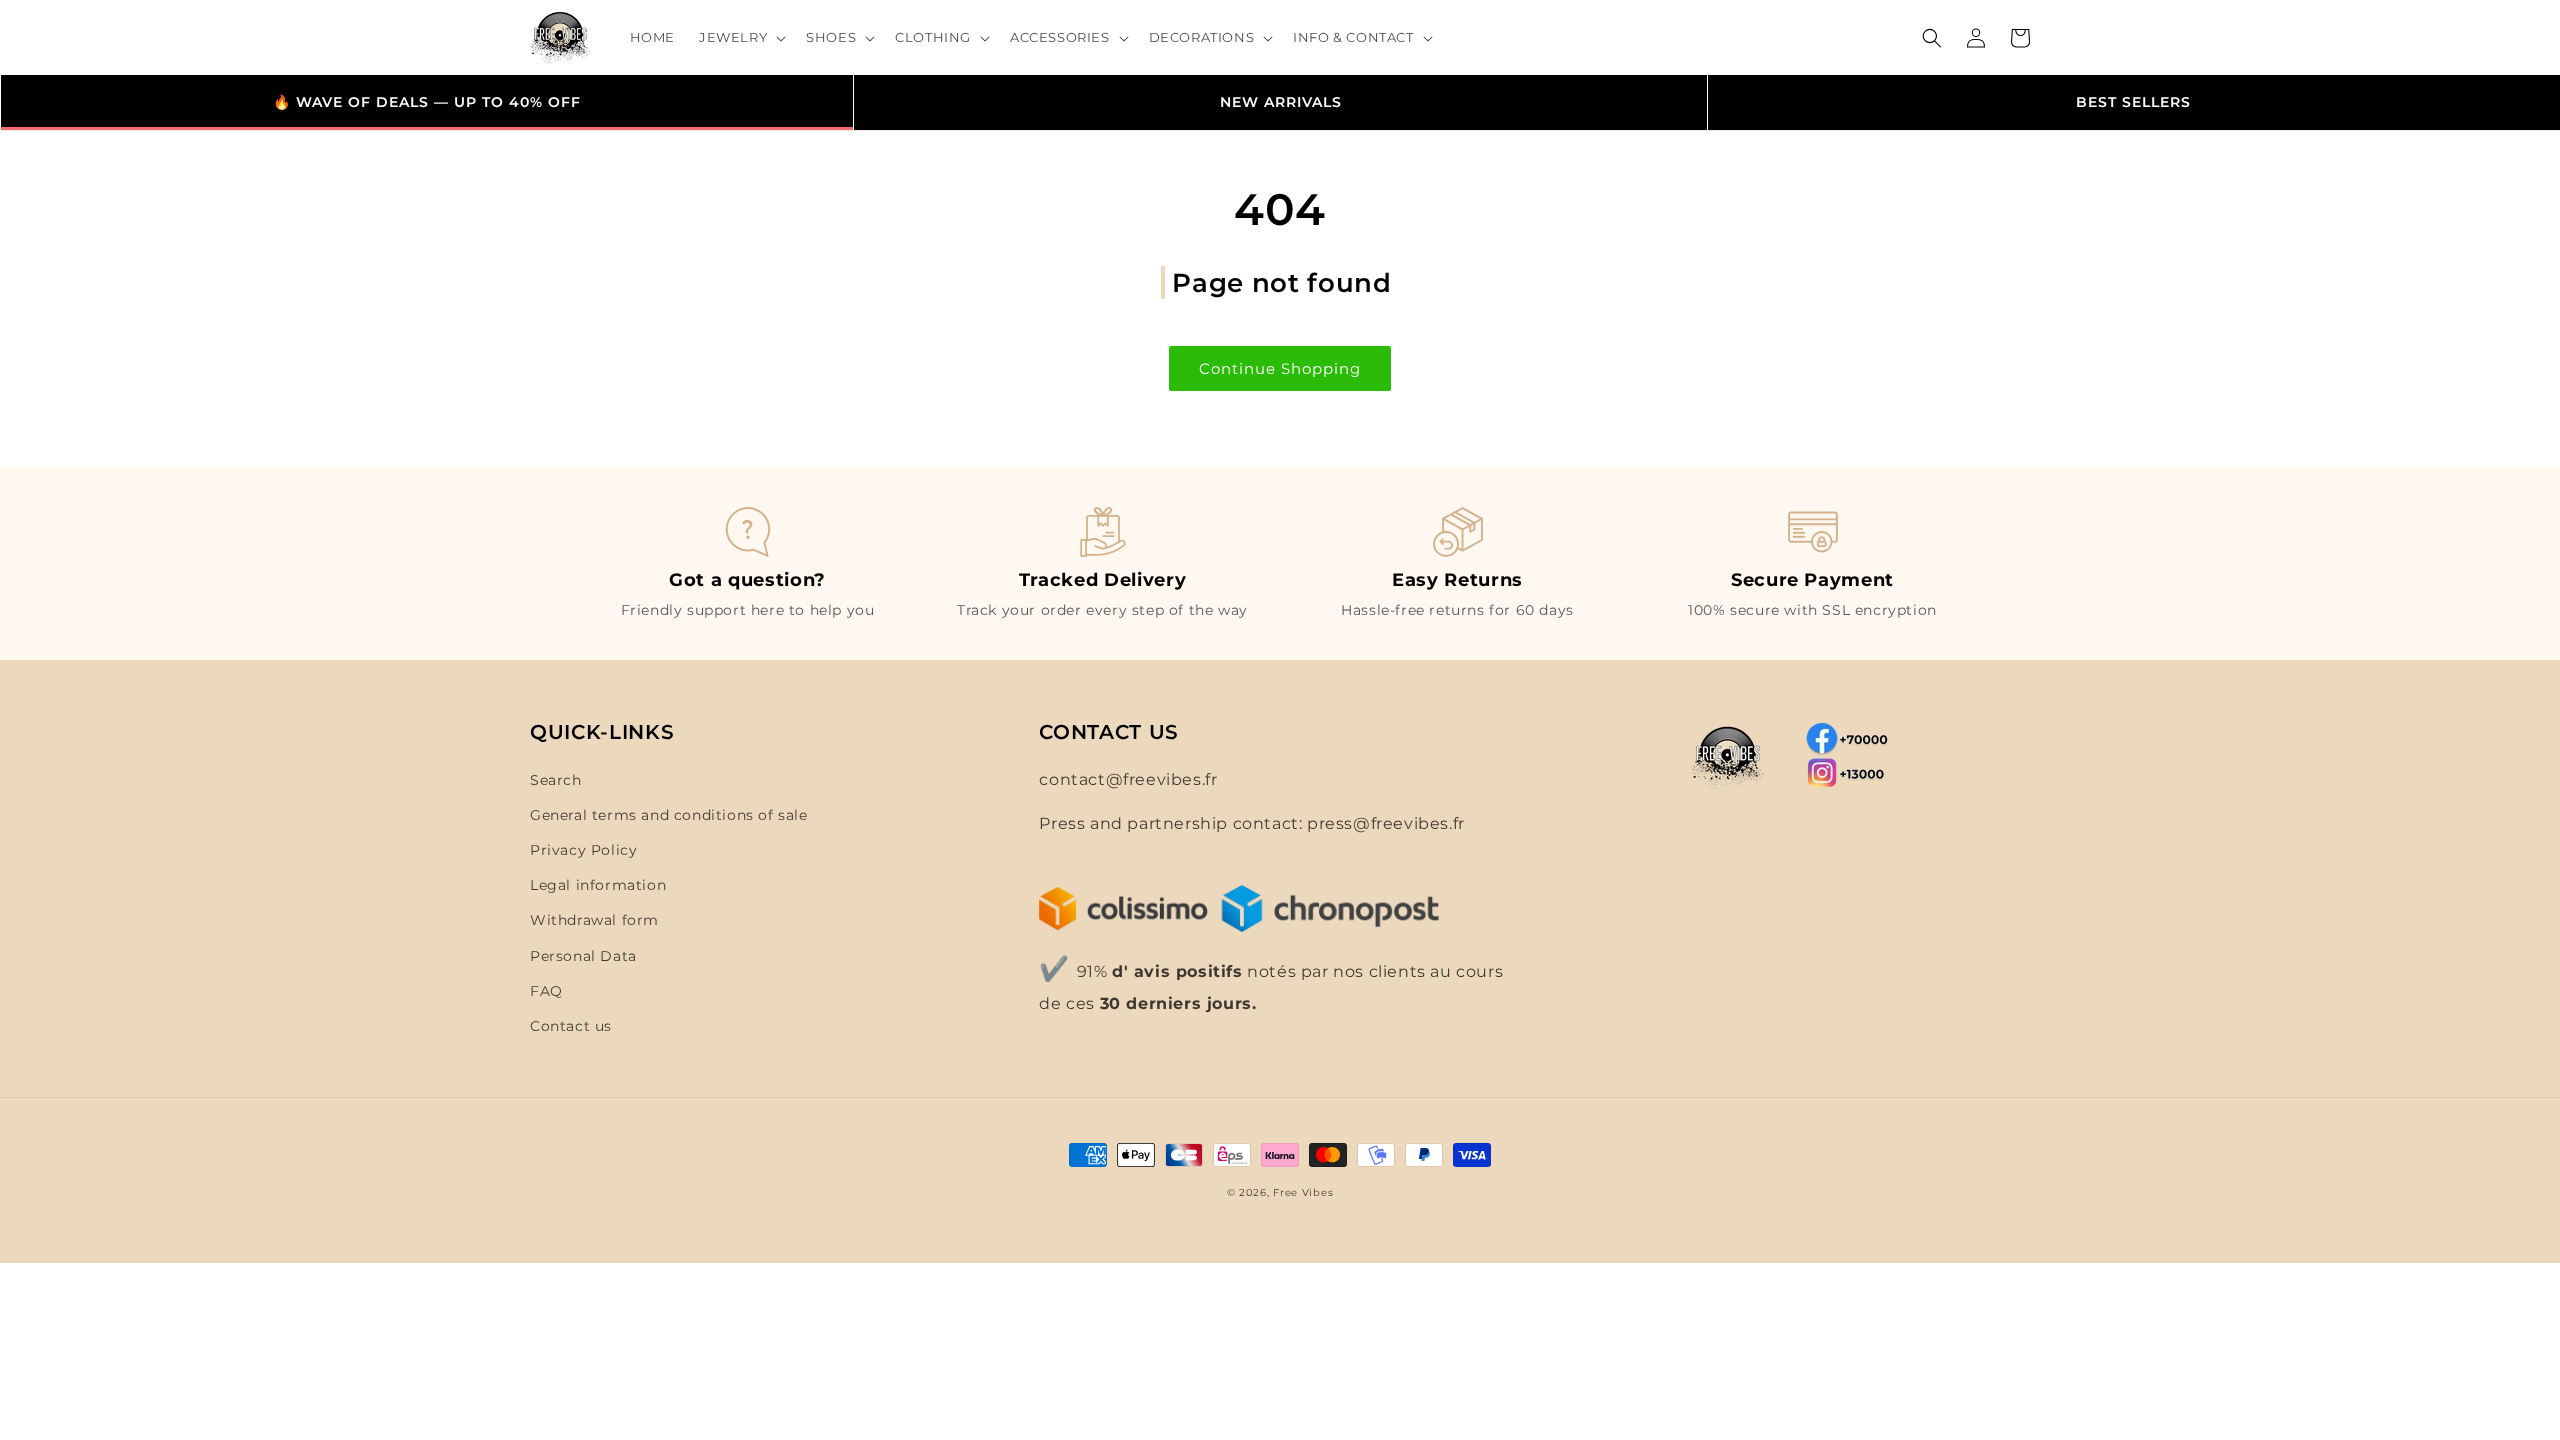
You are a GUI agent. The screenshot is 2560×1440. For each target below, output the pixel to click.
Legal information (598, 885)
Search (556, 780)
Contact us (571, 1026)
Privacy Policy (583, 850)
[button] (740, 37)
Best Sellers (2133, 102)
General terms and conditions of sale (669, 815)
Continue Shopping (1280, 368)
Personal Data (583, 956)
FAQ (546, 991)
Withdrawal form (594, 920)
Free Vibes (1303, 1192)
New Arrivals (1281, 102)
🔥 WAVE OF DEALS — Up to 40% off (427, 102)
